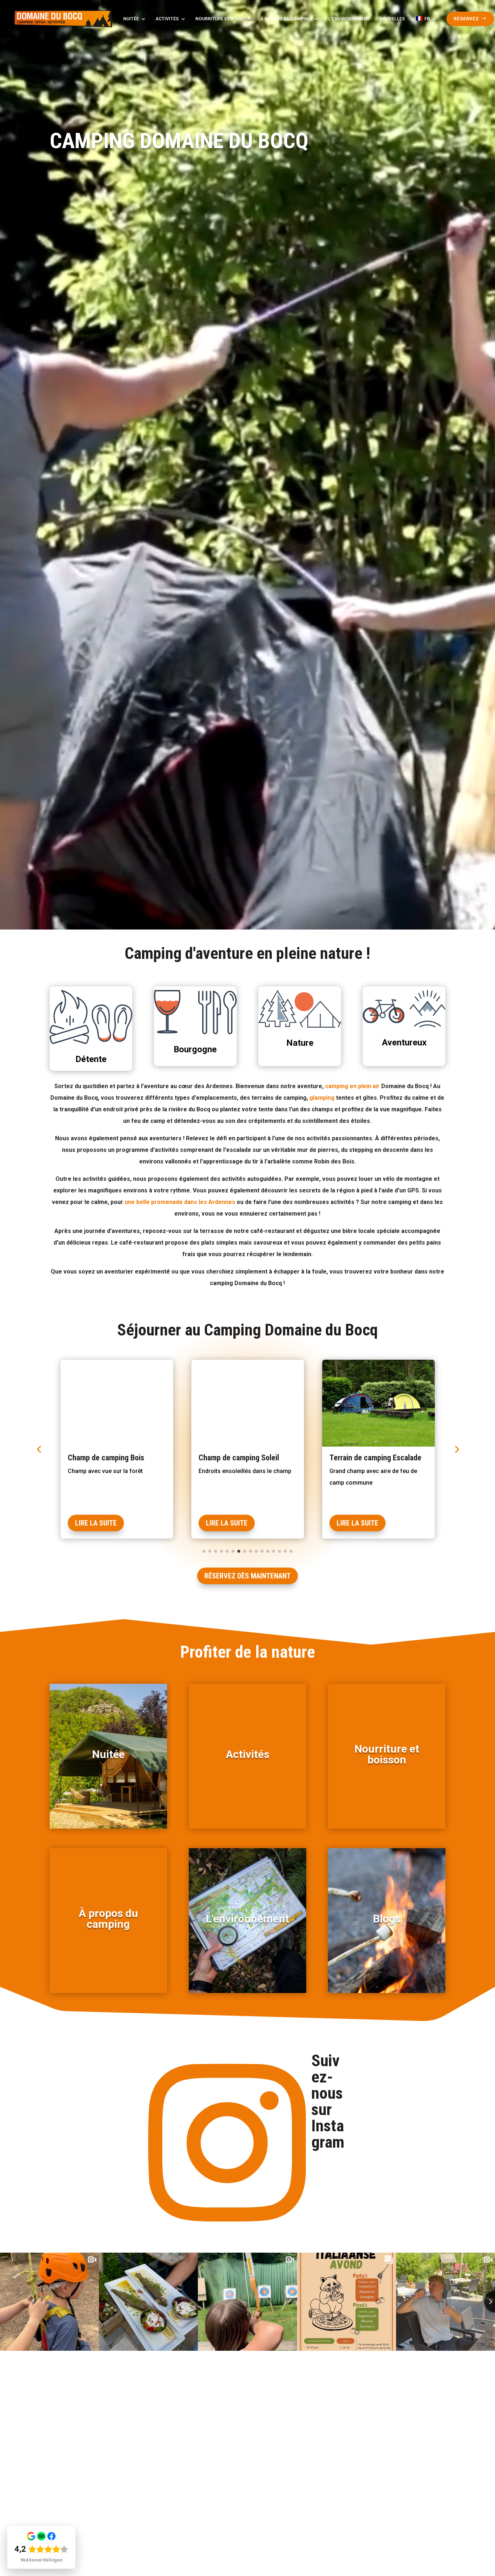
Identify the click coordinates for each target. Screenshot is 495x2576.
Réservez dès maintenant (247, 1576)
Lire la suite (96, 1523)
